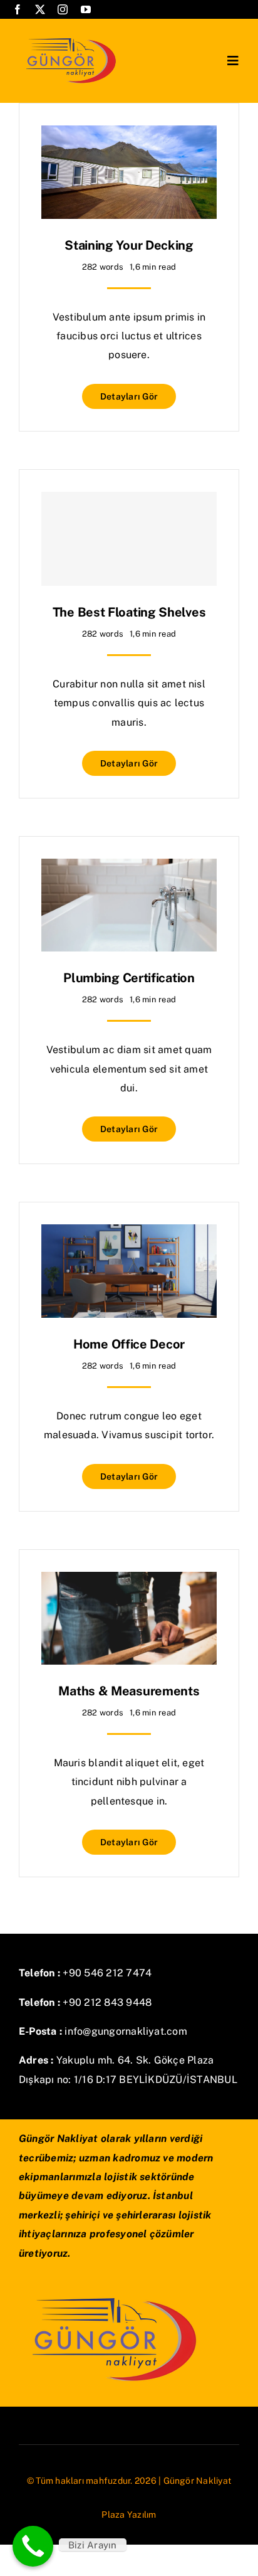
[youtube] (86, 9)
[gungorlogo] (70, 36)
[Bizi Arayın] (33, 2546)
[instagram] (63, 9)
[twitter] (40, 9)
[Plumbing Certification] (129, 868)
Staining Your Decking (129, 245)
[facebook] (18, 9)
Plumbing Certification (129, 978)
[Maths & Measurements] (129, 1581)
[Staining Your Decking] (129, 135)
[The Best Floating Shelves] (129, 539)
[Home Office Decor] (129, 1233)
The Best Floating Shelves (129, 612)
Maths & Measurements (129, 1691)
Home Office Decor (129, 1344)
